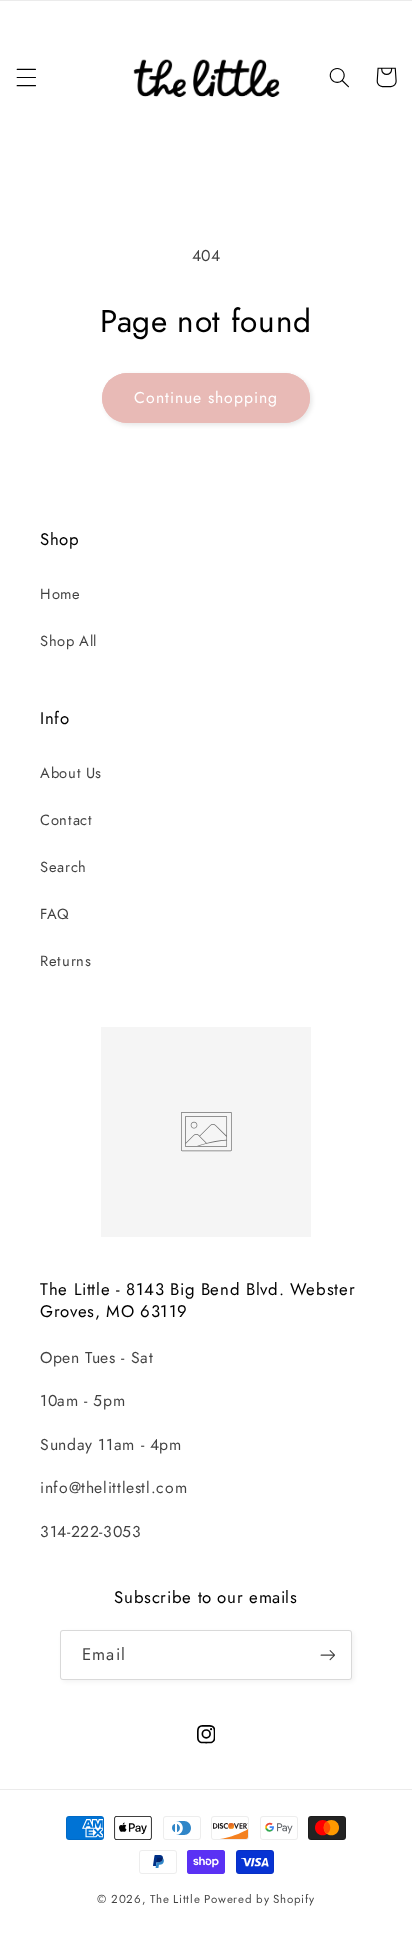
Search (63, 867)
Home (60, 594)
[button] (26, 77)
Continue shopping (206, 397)
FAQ (55, 914)
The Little (175, 1899)
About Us (71, 773)
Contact (66, 820)
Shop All (68, 641)
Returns (65, 961)
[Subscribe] (327, 1654)
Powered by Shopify (259, 1899)
